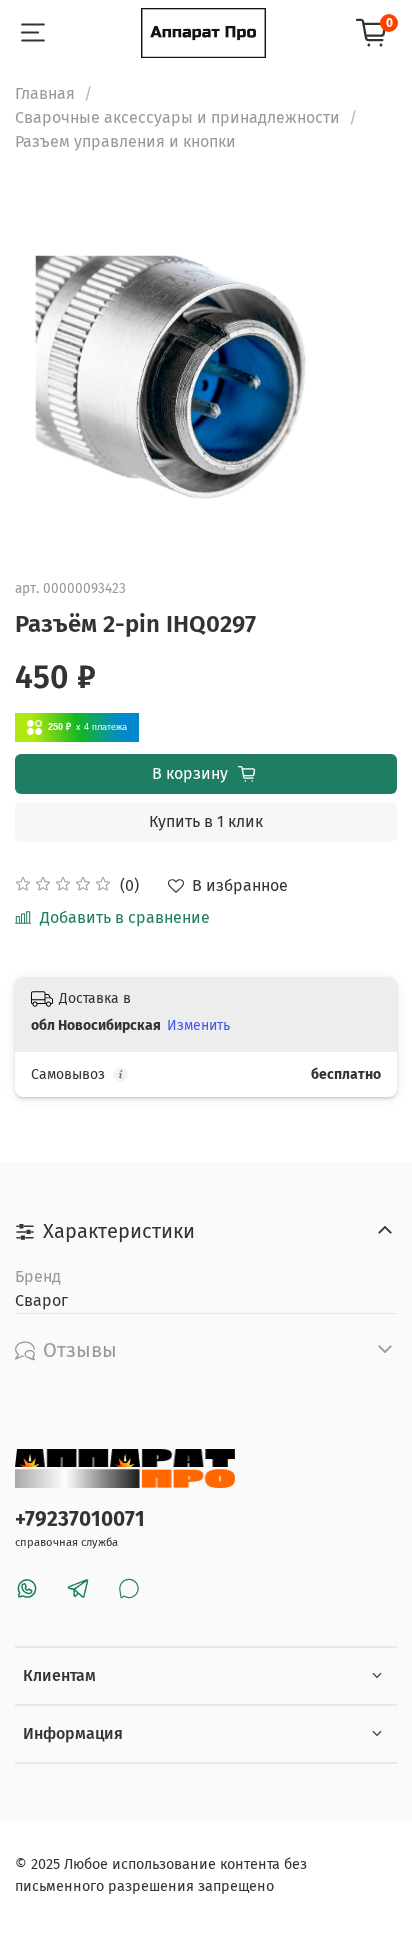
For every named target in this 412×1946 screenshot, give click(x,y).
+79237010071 (80, 1519)
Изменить (198, 1025)
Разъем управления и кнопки (125, 141)
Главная (45, 93)
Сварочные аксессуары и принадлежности (177, 117)
